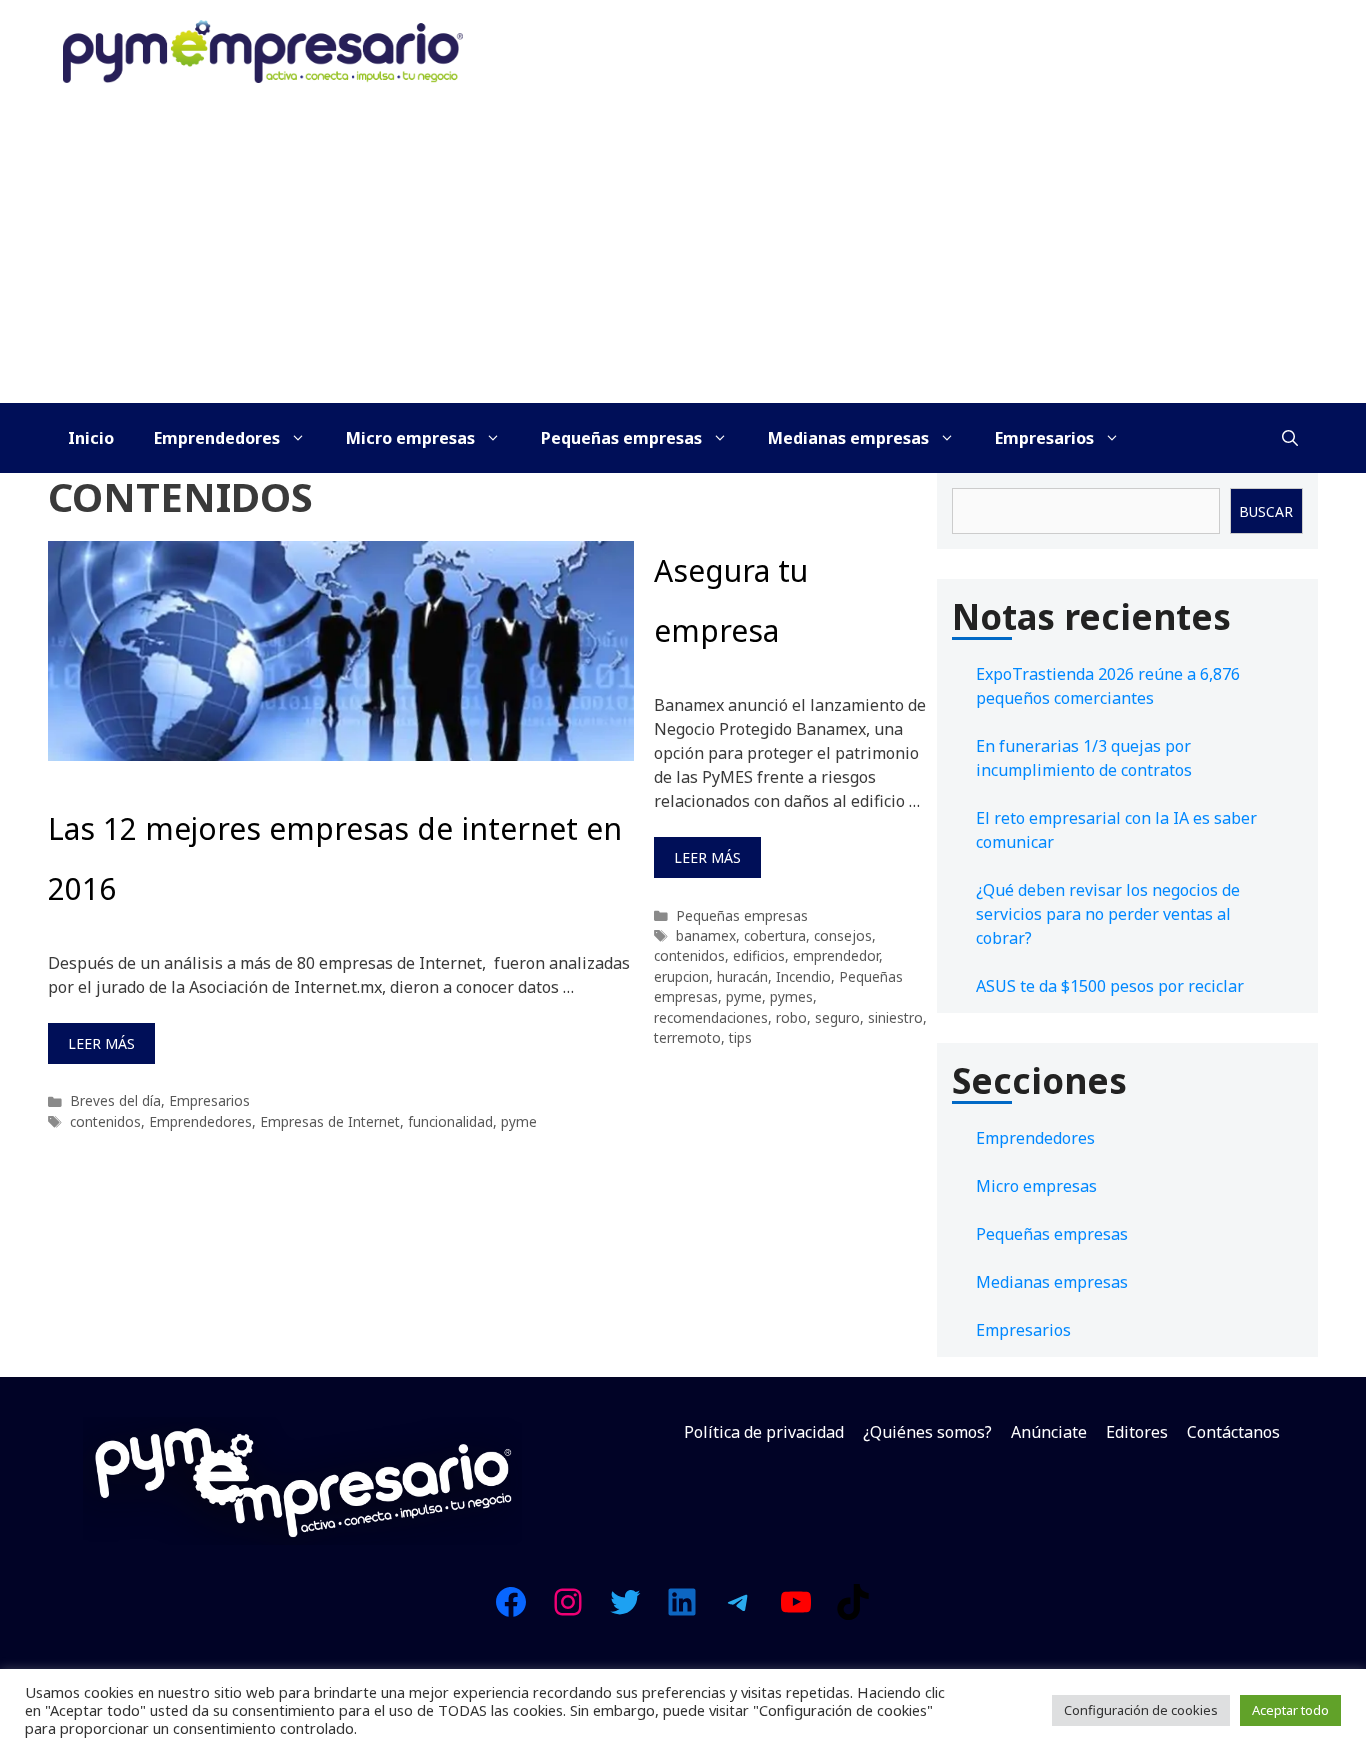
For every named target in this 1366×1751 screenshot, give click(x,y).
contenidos (105, 1121)
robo (791, 1017)
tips (740, 1037)
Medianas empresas (848, 438)
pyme (519, 1121)
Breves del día (115, 1100)
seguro (837, 1017)
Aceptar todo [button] (1290, 1710)
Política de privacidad (764, 1432)
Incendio (803, 976)
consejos (843, 935)
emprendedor (836, 955)
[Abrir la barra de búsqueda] (1290, 438)
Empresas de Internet (330, 1121)
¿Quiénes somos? (927, 1432)
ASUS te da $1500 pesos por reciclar (1110, 986)
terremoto (687, 1037)
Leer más (101, 1043)
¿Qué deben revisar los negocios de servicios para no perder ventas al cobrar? (1108, 914)
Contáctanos (1233, 1432)
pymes (791, 996)
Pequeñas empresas (621, 438)
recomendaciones (711, 1017)
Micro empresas (410, 438)
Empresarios (1044, 438)
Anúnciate (1049, 1432)
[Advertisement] (683, 253)
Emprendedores (217, 438)
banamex (706, 935)
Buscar (1266, 511)
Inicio (91, 438)
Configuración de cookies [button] (1141, 1710)
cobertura (775, 935)
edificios (759, 955)
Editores (1137, 1432)
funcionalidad (450, 1121)
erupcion (681, 976)
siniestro (895, 1017)
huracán (742, 976)
